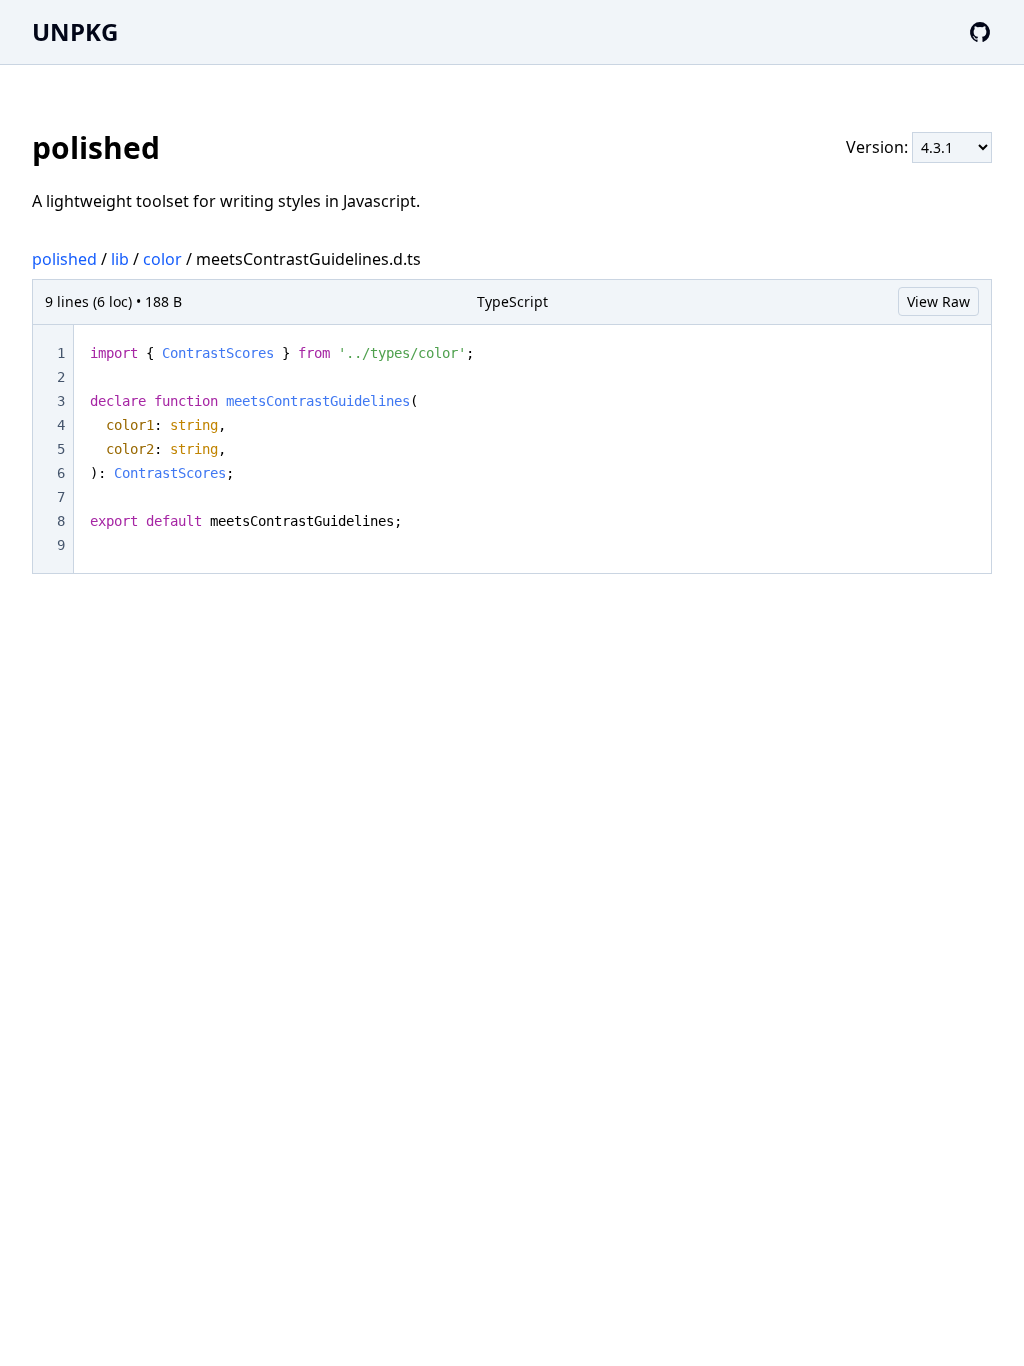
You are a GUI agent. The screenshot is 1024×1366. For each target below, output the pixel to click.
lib (120, 259)
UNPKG (75, 31)
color (162, 259)
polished (64, 259)
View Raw (938, 301)
